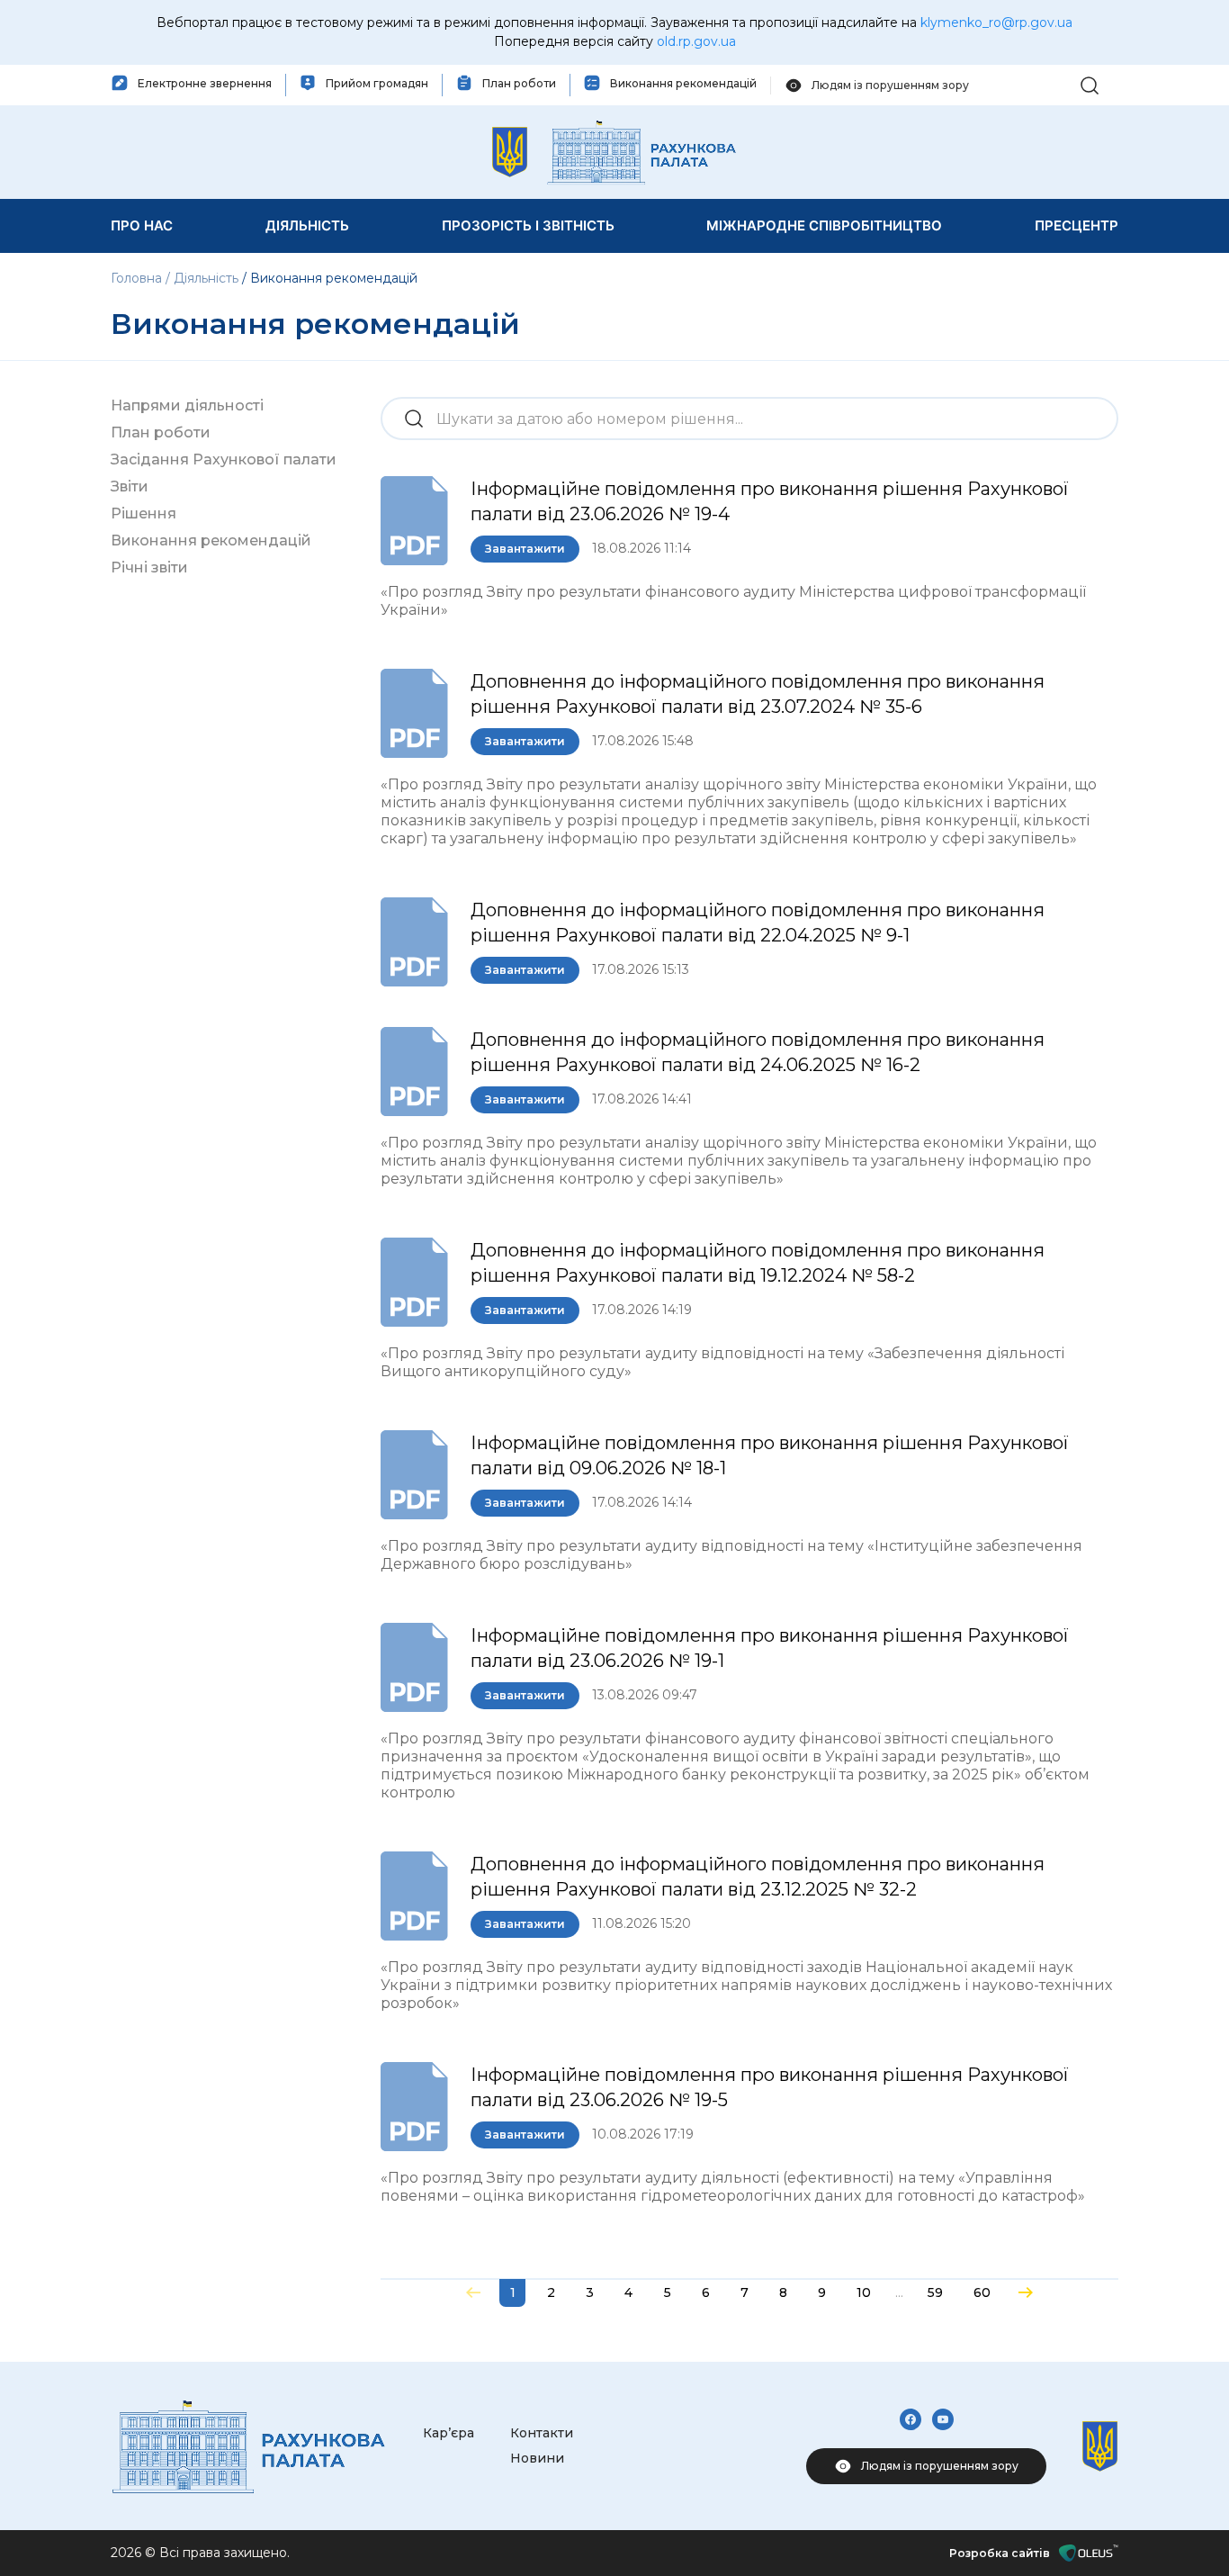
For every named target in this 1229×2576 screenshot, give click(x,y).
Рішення (144, 513)
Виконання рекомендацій (211, 540)
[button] (1090, 84)
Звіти (130, 486)
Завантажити (525, 549)
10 (864, 2292)
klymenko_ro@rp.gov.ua (996, 23)
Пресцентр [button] (1076, 225)
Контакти (542, 2433)
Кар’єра (449, 2433)
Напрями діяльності (187, 405)
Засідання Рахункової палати (224, 459)
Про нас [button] (142, 225)
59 (935, 2292)
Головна (138, 278)
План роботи (161, 432)
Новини (537, 2458)
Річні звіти (149, 567)
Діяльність (206, 278)
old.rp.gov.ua (696, 41)
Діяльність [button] (307, 225)
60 (982, 2292)
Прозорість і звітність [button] (528, 225)
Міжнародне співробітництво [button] (824, 225)
